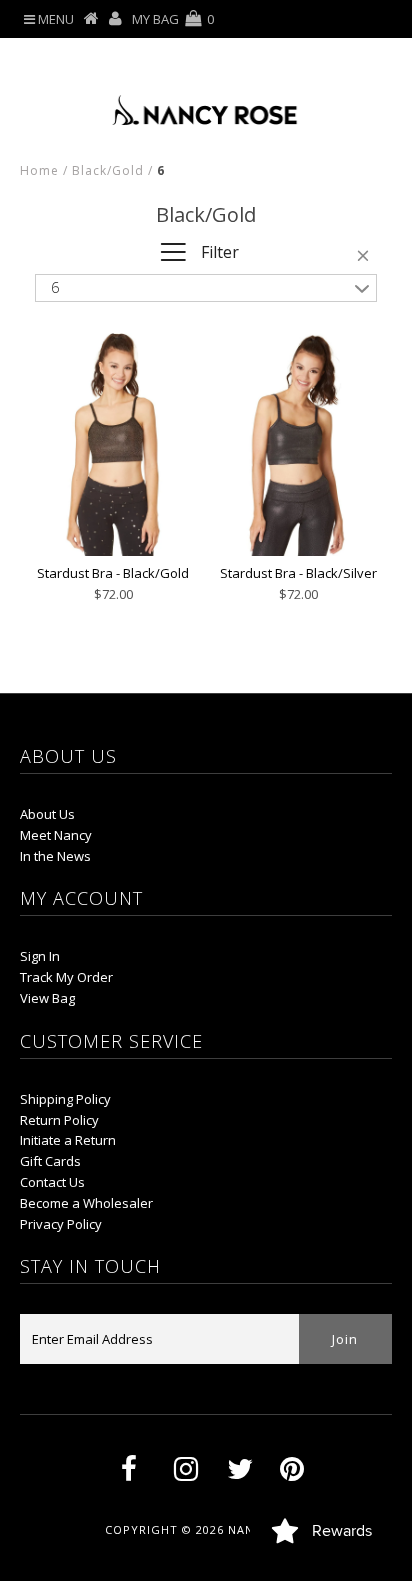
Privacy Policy (61, 1224)
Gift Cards (50, 1161)
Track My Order (66, 977)
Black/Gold (108, 170)
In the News (55, 856)
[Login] (115, 19)
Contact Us (52, 1182)
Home (39, 170)
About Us (47, 814)
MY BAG (173, 19)
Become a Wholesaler (86, 1203)
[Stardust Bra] (113, 444)
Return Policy (59, 1120)
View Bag (47, 998)
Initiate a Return (68, 1140)
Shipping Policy (65, 1099)
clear (367, 259)
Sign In (40, 956)
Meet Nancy (56, 835)
